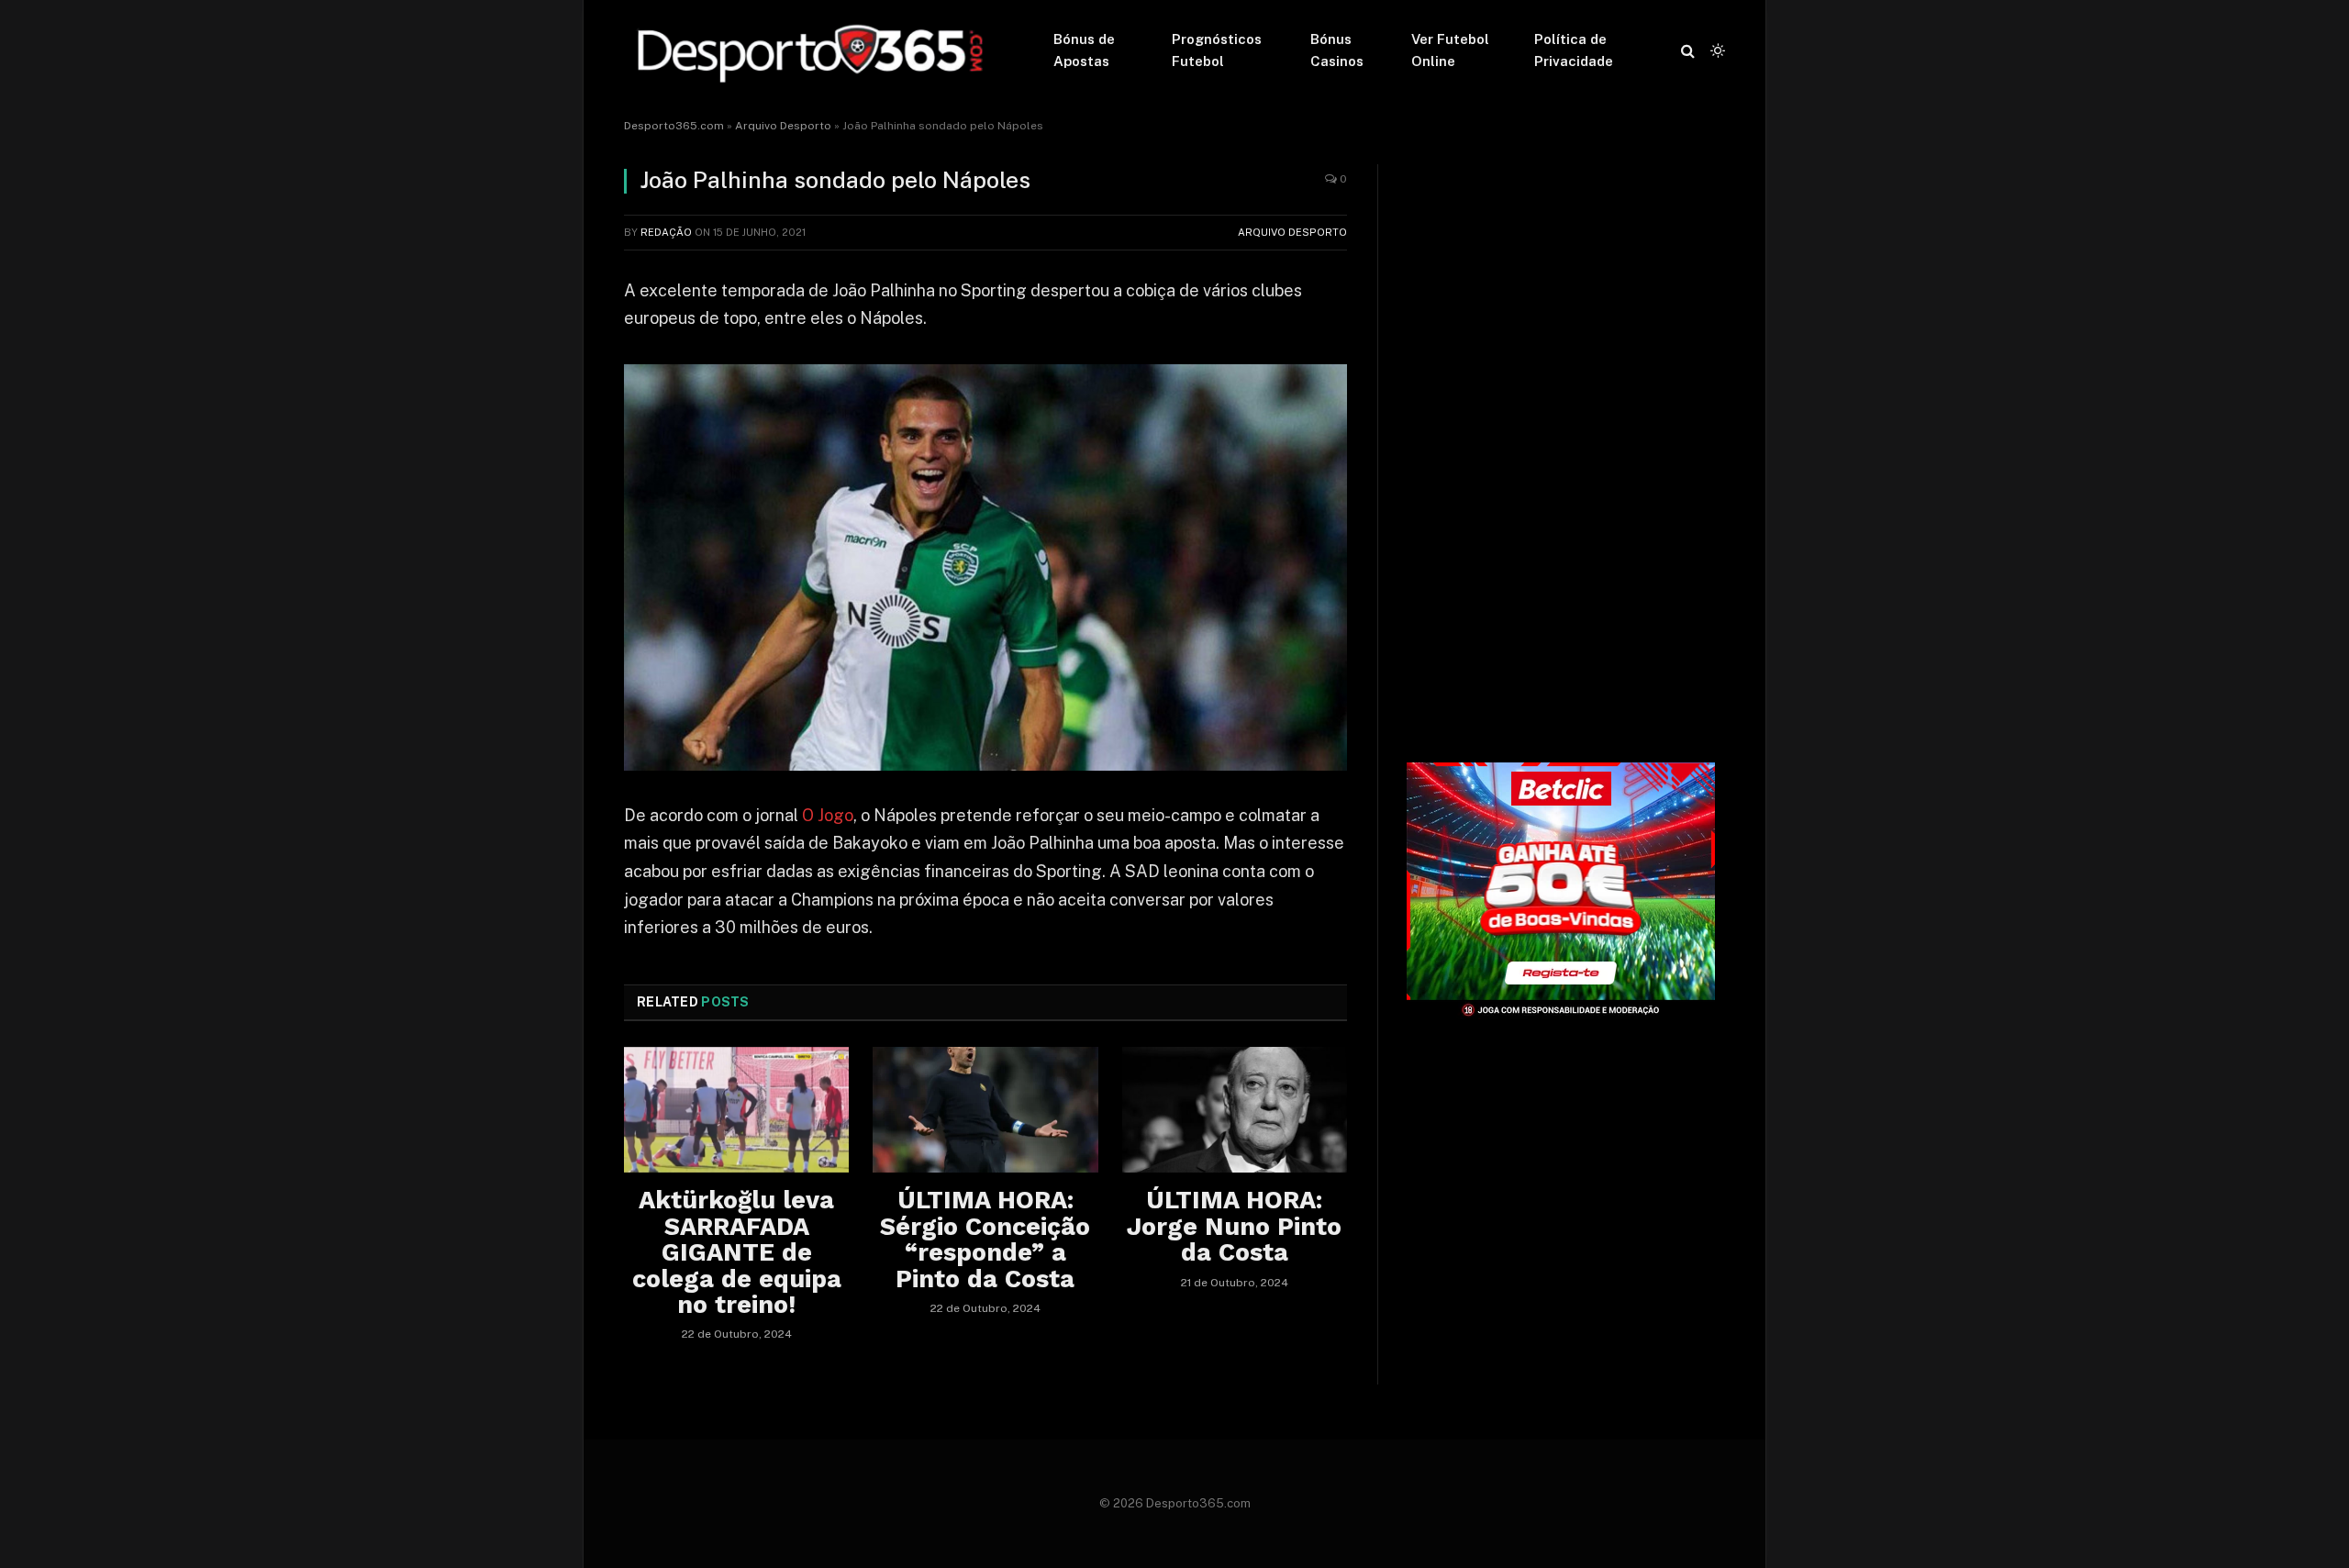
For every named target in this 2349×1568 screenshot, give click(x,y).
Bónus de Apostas (1084, 50)
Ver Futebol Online (1450, 50)
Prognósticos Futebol (1217, 50)
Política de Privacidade (1574, 50)
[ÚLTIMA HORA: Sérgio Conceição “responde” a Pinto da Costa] (985, 1110)
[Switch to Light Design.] (1716, 50)
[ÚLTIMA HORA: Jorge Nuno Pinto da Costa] (1235, 1110)
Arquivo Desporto (783, 126)
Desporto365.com (674, 126)
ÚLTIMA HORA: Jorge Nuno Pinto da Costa (1234, 1226)
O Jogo (828, 815)
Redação (666, 232)
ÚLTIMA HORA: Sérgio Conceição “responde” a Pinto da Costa (985, 1239)
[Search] (1688, 51)
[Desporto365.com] (815, 50)
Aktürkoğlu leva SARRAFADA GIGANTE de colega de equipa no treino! (737, 1252)
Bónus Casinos (1337, 50)
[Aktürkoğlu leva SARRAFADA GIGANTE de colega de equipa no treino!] (736, 1110)
